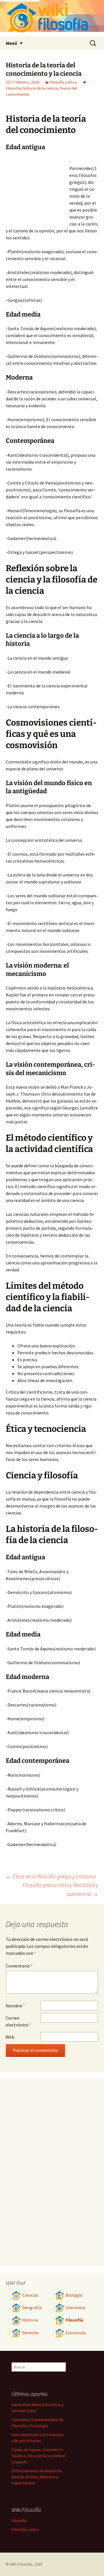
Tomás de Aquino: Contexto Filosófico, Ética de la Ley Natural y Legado (38, 2456)
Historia (30, 2320)
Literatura (75, 2308)
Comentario (19, 1966)
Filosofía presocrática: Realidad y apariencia (60, 1889)
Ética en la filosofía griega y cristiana (51, 1876)
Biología (74, 2295)
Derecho (30, 2333)
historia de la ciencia (40, 88)
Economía (76, 2333)
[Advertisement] (38, 190)
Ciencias (30, 2295)
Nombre (15, 2006)
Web (10, 2037)
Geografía (32, 2308)
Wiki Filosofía (21, 2564)
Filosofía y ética (63, 82)
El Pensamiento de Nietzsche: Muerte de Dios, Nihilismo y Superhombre (37, 2477)
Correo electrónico (19, 2021)
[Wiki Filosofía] (52, 18)
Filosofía (74, 2320)
